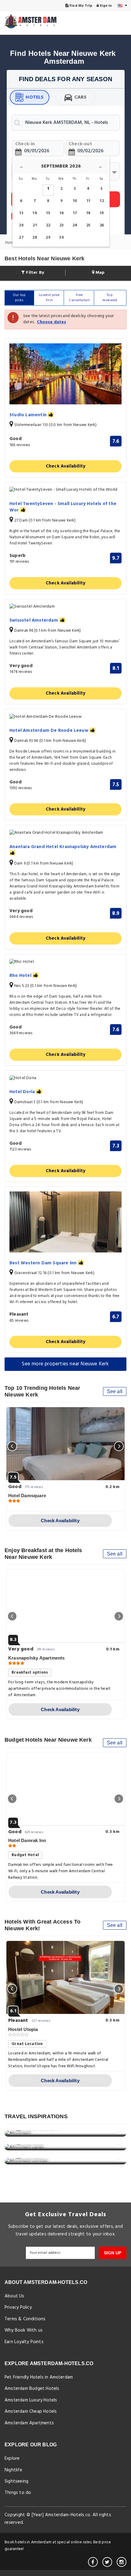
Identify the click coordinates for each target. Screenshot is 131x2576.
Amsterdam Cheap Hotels (31, 2412)
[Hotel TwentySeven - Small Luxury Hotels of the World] (65, 490)
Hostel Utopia (23, 2029)
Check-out (80, 144)
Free (79, 298)
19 (102, 213)
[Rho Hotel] (65, 962)
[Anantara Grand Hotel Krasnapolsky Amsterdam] (65, 833)
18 (88, 213)
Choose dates (51, 322)
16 (61, 213)
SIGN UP (113, 2253)
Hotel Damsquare (27, 1496)
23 (62, 225)
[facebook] (93, 2562)
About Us (14, 2296)
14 (35, 213)
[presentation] (12, 1446)
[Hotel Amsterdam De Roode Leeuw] (65, 717)
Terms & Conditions (25, 2319)
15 (48, 213)
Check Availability (66, 466)
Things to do (18, 2493)
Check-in (25, 144)
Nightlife (13, 2470)
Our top (19, 298)
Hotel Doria (23, 1092)
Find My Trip (81, 6)
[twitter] (107, 2562)
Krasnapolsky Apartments (37, 1658)
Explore (12, 2459)
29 (48, 238)
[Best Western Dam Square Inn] (65, 1222)
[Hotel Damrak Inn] (65, 1789)
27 (21, 238)
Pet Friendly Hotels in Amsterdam (39, 2377)
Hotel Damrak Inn (27, 1840)
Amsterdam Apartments (29, 2423)
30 (61, 238)
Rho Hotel (21, 976)
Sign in (105, 6)
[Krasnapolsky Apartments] (65, 1606)
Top (110, 298)
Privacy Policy (18, 2307)
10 (75, 201)
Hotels (35, 97)
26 (102, 225)
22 (48, 225)
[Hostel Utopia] (65, 1978)
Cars (81, 97)
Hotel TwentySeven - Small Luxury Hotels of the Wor (63, 507)
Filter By (34, 273)
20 (21, 225)
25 (88, 225)
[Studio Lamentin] (65, 374)
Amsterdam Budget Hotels (32, 2389)
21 (35, 225)
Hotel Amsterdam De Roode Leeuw (50, 731)
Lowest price (49, 298)
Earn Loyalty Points (24, 2342)
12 (102, 201)
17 (75, 213)
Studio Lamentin (29, 415)
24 (75, 225)
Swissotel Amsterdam (34, 621)
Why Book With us (24, 2330)
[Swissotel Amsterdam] (65, 607)
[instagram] (122, 2562)
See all (115, 1391)
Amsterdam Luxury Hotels (31, 2400)
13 (21, 213)
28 (35, 238)
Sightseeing (16, 2481)
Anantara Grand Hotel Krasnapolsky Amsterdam (63, 847)
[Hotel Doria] (65, 1078)
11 (88, 201)
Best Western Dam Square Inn (44, 1263)
